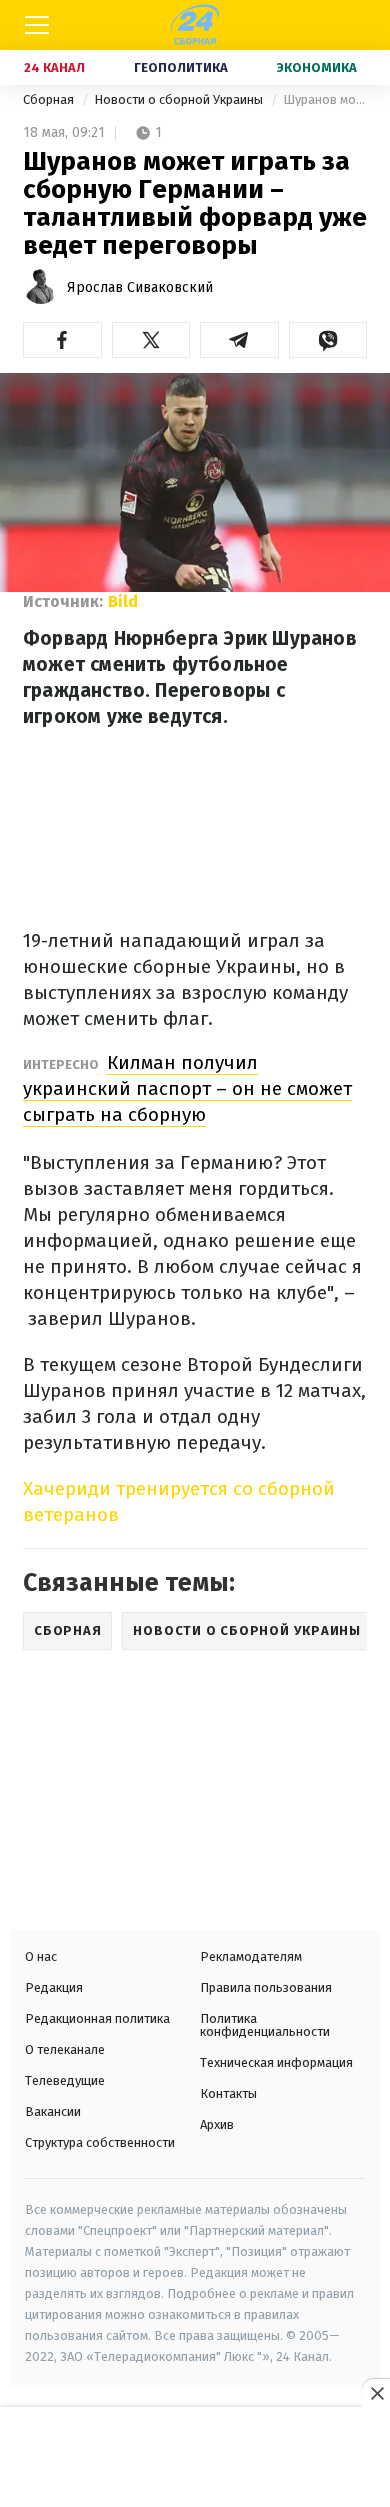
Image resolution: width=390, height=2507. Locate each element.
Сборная (50, 99)
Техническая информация (276, 2062)
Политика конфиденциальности (265, 2025)
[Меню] (37, 25)
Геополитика (181, 67)
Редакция (54, 1987)
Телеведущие (65, 2080)
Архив (217, 2124)
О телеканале (65, 2049)
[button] (62, 340)
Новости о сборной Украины (180, 99)
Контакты (228, 2093)
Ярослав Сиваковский (140, 287)
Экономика (317, 67)
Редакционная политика (97, 2018)
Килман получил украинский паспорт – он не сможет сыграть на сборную (187, 1088)
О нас (41, 1956)
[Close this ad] (376, 2393)
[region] (195, 2459)
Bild (123, 601)
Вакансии (53, 2111)
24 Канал (54, 67)
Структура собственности (100, 2142)
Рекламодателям (251, 1956)
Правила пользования (266, 1987)
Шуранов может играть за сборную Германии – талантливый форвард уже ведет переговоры (325, 99)
